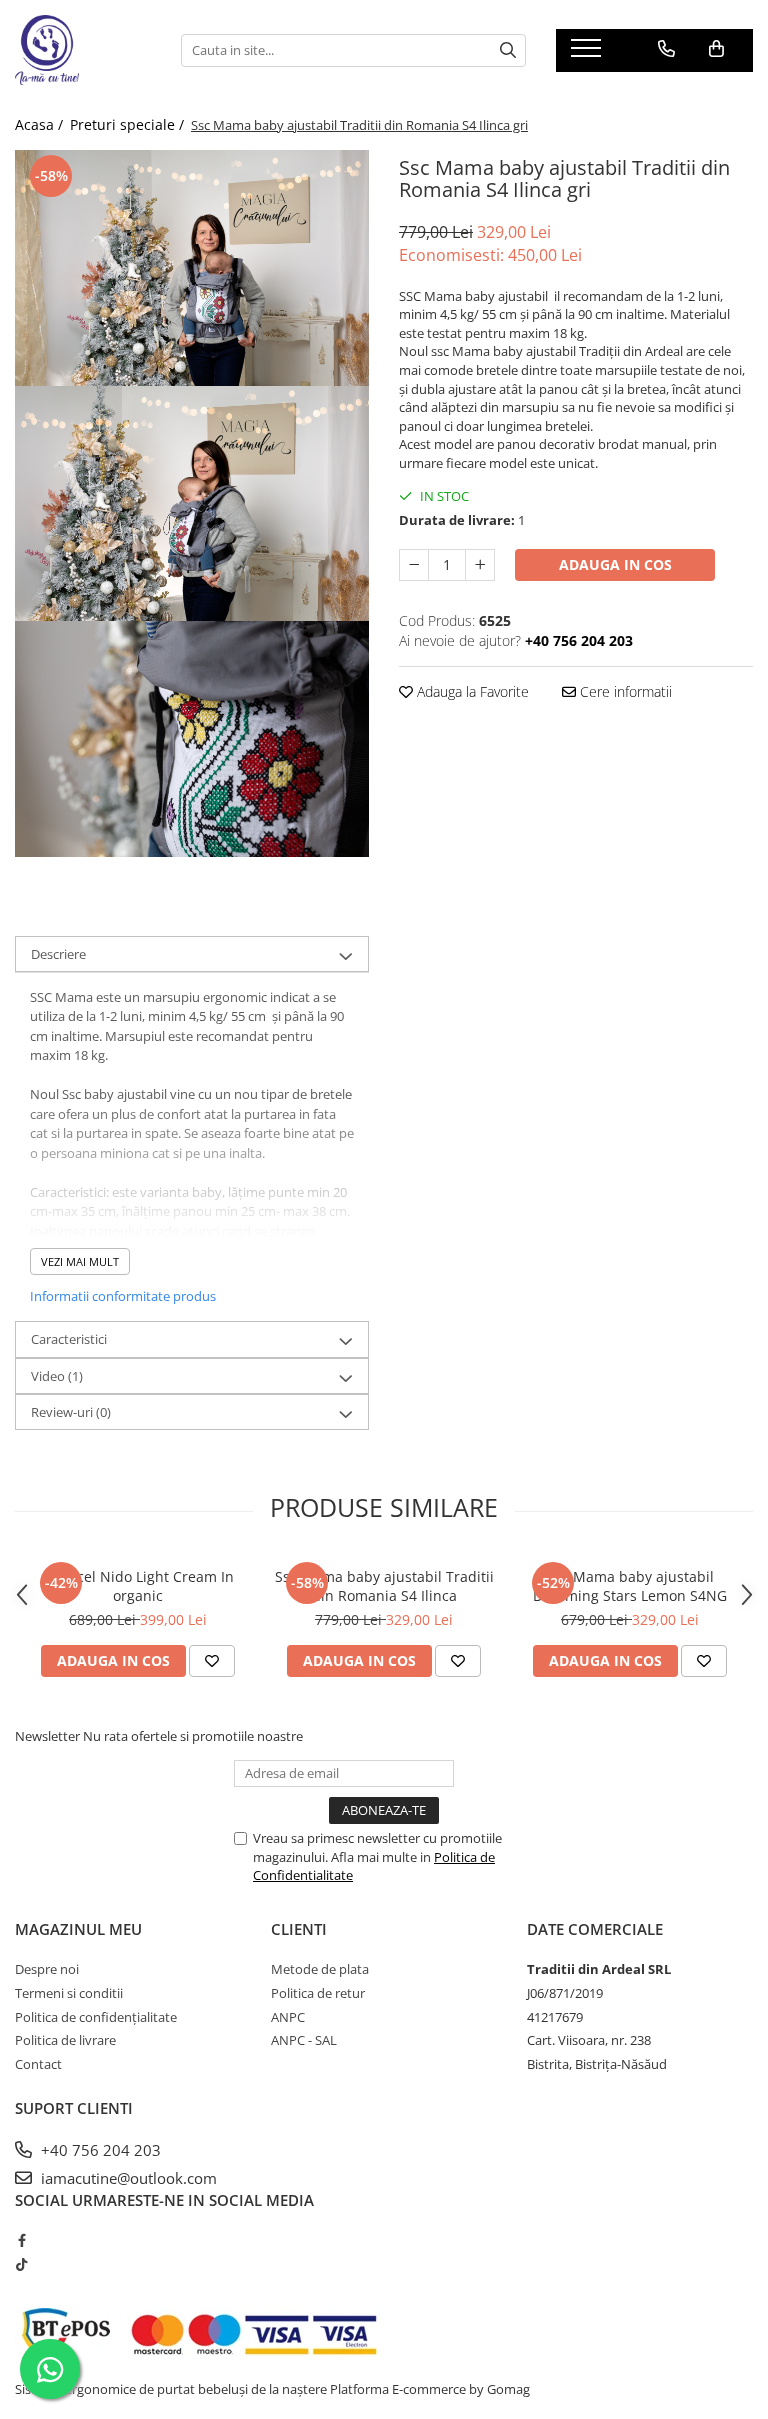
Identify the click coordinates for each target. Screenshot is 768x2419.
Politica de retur (318, 1993)
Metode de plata (320, 1969)
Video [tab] (57, 1376)
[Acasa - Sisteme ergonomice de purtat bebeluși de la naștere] (83, 50)
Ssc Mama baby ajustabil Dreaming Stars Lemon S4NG (630, 1586)
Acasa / (41, 124)
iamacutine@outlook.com (127, 2178)
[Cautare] (508, 50)
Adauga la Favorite (471, 691)
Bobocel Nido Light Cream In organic (138, 1586)
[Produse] (588, 54)
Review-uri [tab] (71, 1412)
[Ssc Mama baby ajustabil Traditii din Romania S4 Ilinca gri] (192, 268)
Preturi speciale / (129, 124)
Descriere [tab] (58, 954)
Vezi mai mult (80, 1261)
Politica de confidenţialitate (96, 2017)
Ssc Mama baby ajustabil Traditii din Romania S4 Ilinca (384, 1586)
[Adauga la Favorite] (212, 1661)
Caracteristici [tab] (69, 1339)
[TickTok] (21, 2264)
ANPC (288, 2017)
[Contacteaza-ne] (666, 49)
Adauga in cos (615, 564)
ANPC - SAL (304, 2040)
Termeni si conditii (69, 1993)
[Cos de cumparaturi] (716, 49)
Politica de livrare (65, 2040)
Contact (38, 2064)
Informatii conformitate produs (123, 1296)
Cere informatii (624, 691)
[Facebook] (21, 2240)
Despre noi (47, 1969)
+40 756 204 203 (99, 2150)
